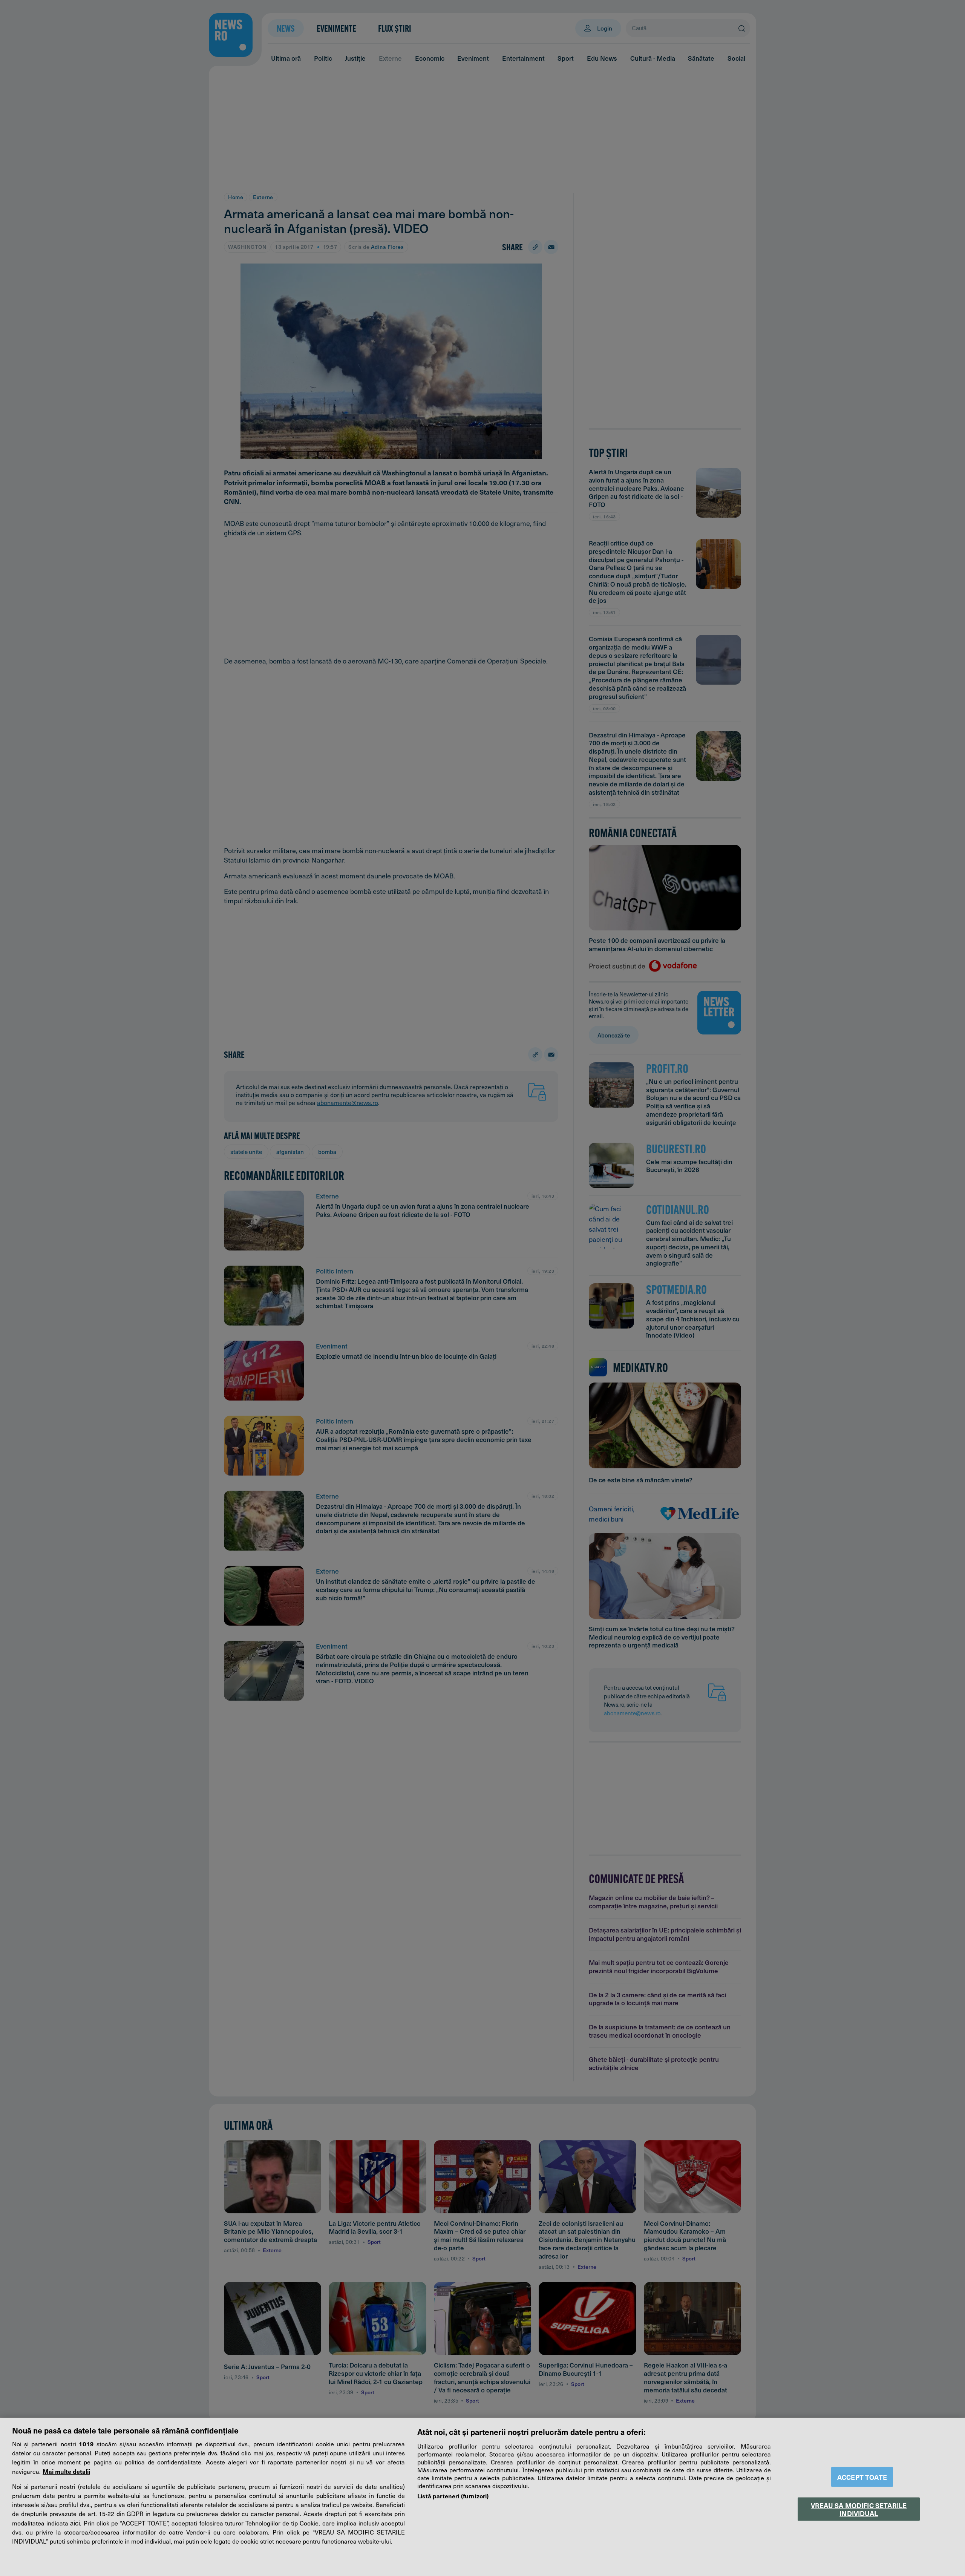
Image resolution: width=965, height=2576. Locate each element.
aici (75, 2523)
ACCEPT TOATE (862, 2477)
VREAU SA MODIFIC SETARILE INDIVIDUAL (859, 2509)
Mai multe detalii (66, 2471)
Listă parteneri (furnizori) (453, 2496)
